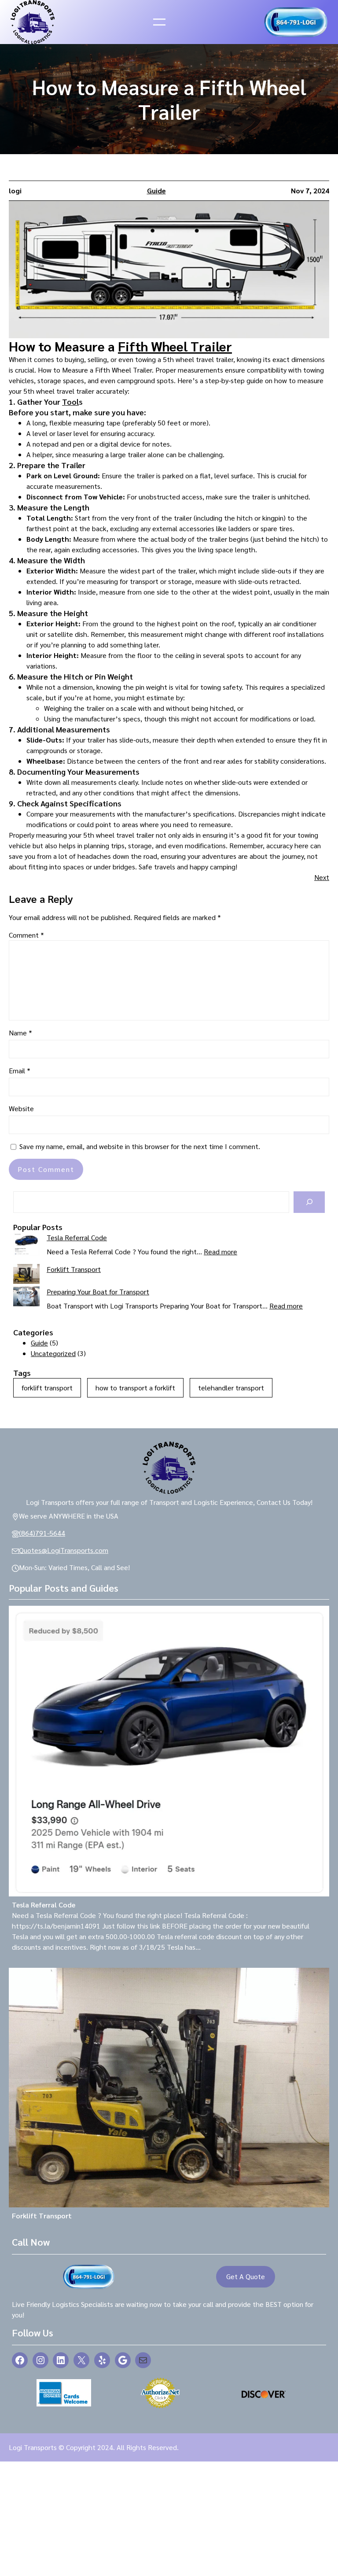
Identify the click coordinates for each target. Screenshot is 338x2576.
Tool (70, 401)
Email (20, 1070)
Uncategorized (53, 1353)
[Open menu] (159, 22)
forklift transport (47, 1388)
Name (20, 1033)
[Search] (309, 1202)
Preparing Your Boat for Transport (98, 1292)
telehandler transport (231, 1388)
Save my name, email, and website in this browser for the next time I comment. (140, 1146)
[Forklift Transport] (26, 1275)
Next (322, 877)
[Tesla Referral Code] (26, 1245)
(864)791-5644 (42, 1533)
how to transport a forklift (135, 1388)
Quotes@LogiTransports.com (64, 1550)
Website (21, 1108)
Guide (156, 190)
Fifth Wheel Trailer (175, 346)
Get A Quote (246, 2276)
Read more (220, 1251)
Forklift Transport (74, 1269)
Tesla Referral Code (77, 1237)
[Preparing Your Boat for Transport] (26, 1298)
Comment (26, 935)
